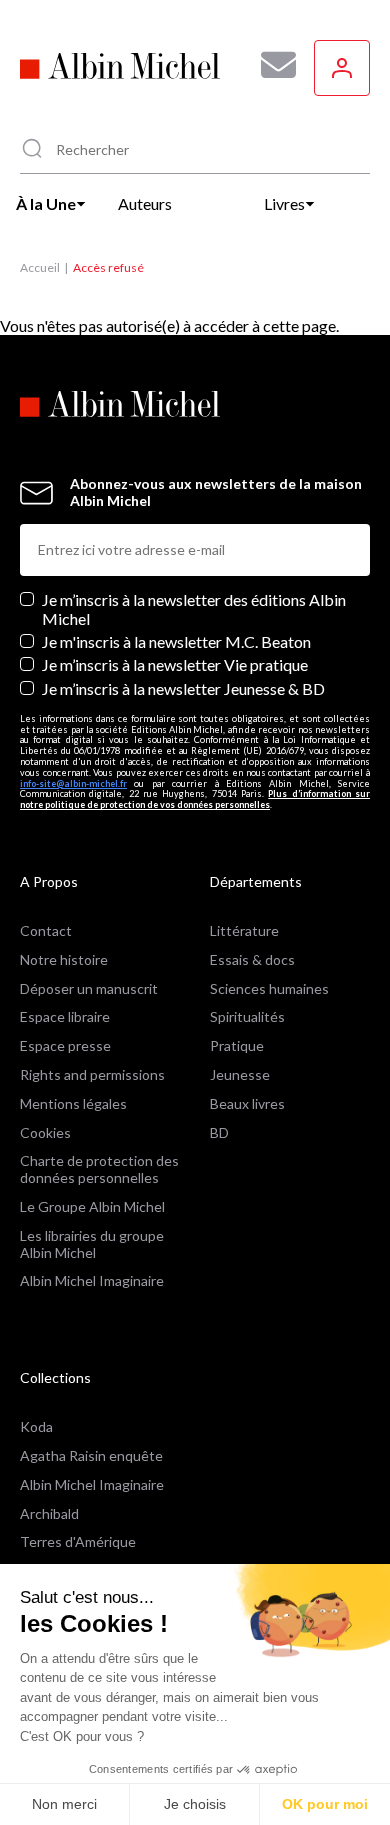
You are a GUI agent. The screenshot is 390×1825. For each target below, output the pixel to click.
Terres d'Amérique (78, 1541)
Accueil (40, 267)
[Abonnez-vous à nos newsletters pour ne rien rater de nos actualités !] (271, 65)
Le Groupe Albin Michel (92, 1206)
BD (219, 1132)
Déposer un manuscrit (89, 988)
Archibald (49, 1513)
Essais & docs (252, 959)
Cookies (45, 1132)
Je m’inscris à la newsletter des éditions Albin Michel (194, 609)
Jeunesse (240, 1074)
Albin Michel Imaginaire (92, 1280)
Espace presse (65, 1045)
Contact (46, 930)
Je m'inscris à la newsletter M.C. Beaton (176, 641)
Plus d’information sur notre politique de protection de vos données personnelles (195, 799)
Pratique (237, 1045)
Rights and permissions (92, 1074)
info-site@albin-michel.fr (73, 783)
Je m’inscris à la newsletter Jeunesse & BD (183, 688)
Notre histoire (64, 959)
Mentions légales (73, 1103)
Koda (36, 1426)
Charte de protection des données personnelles (99, 1169)
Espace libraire (65, 1016)
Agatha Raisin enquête (91, 1455)
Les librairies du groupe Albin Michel (92, 1244)
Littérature (244, 930)
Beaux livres (247, 1103)
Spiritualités (247, 1016)
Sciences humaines (269, 988)
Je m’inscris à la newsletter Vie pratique (175, 664)
